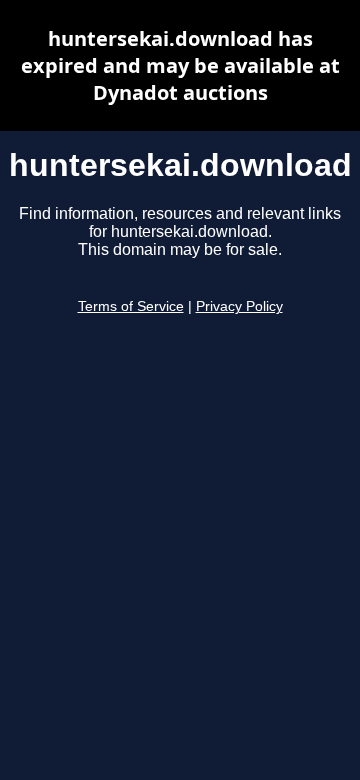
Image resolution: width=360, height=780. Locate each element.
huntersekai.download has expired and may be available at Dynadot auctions (180, 65)
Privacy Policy (239, 306)
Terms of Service (131, 306)
